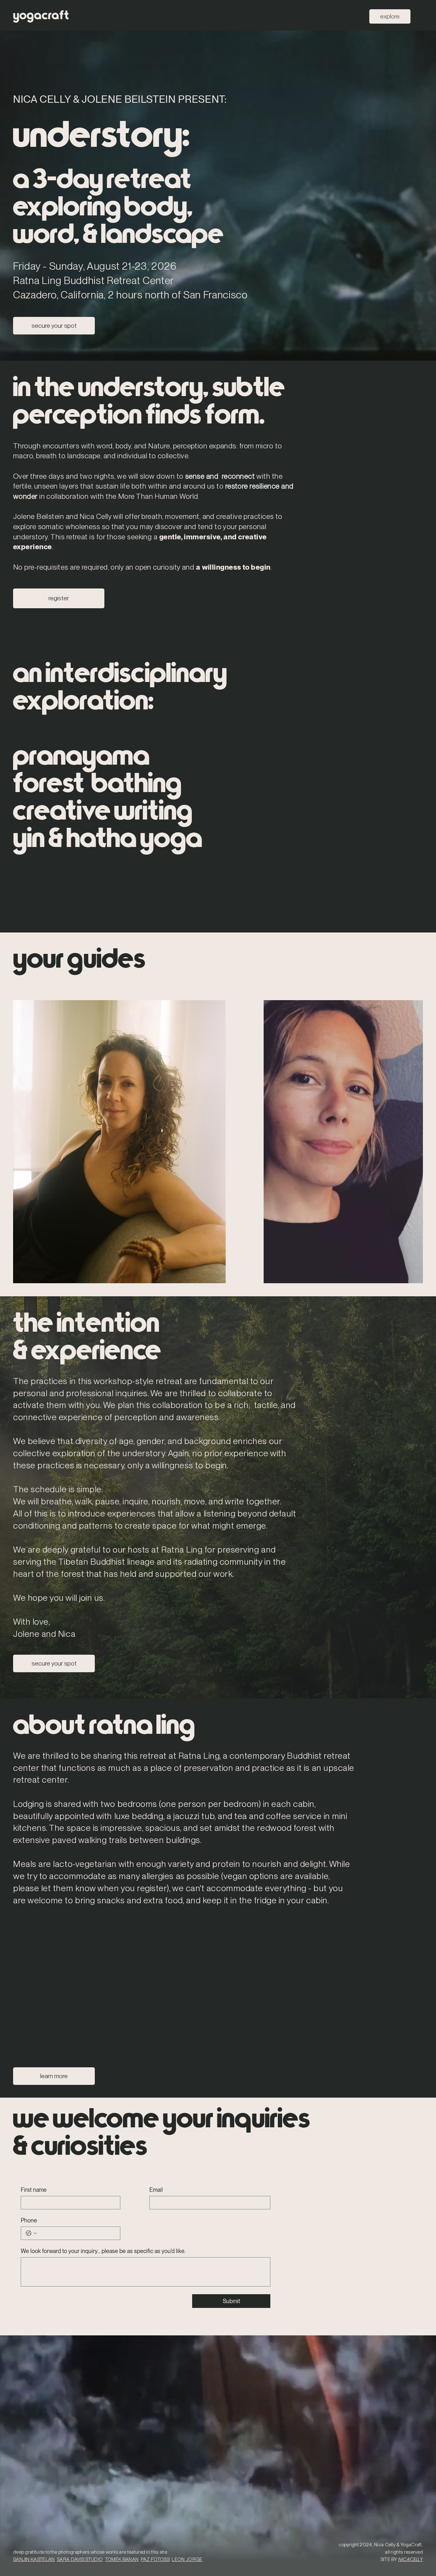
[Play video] (215, 1285)
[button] (311, 1215)
